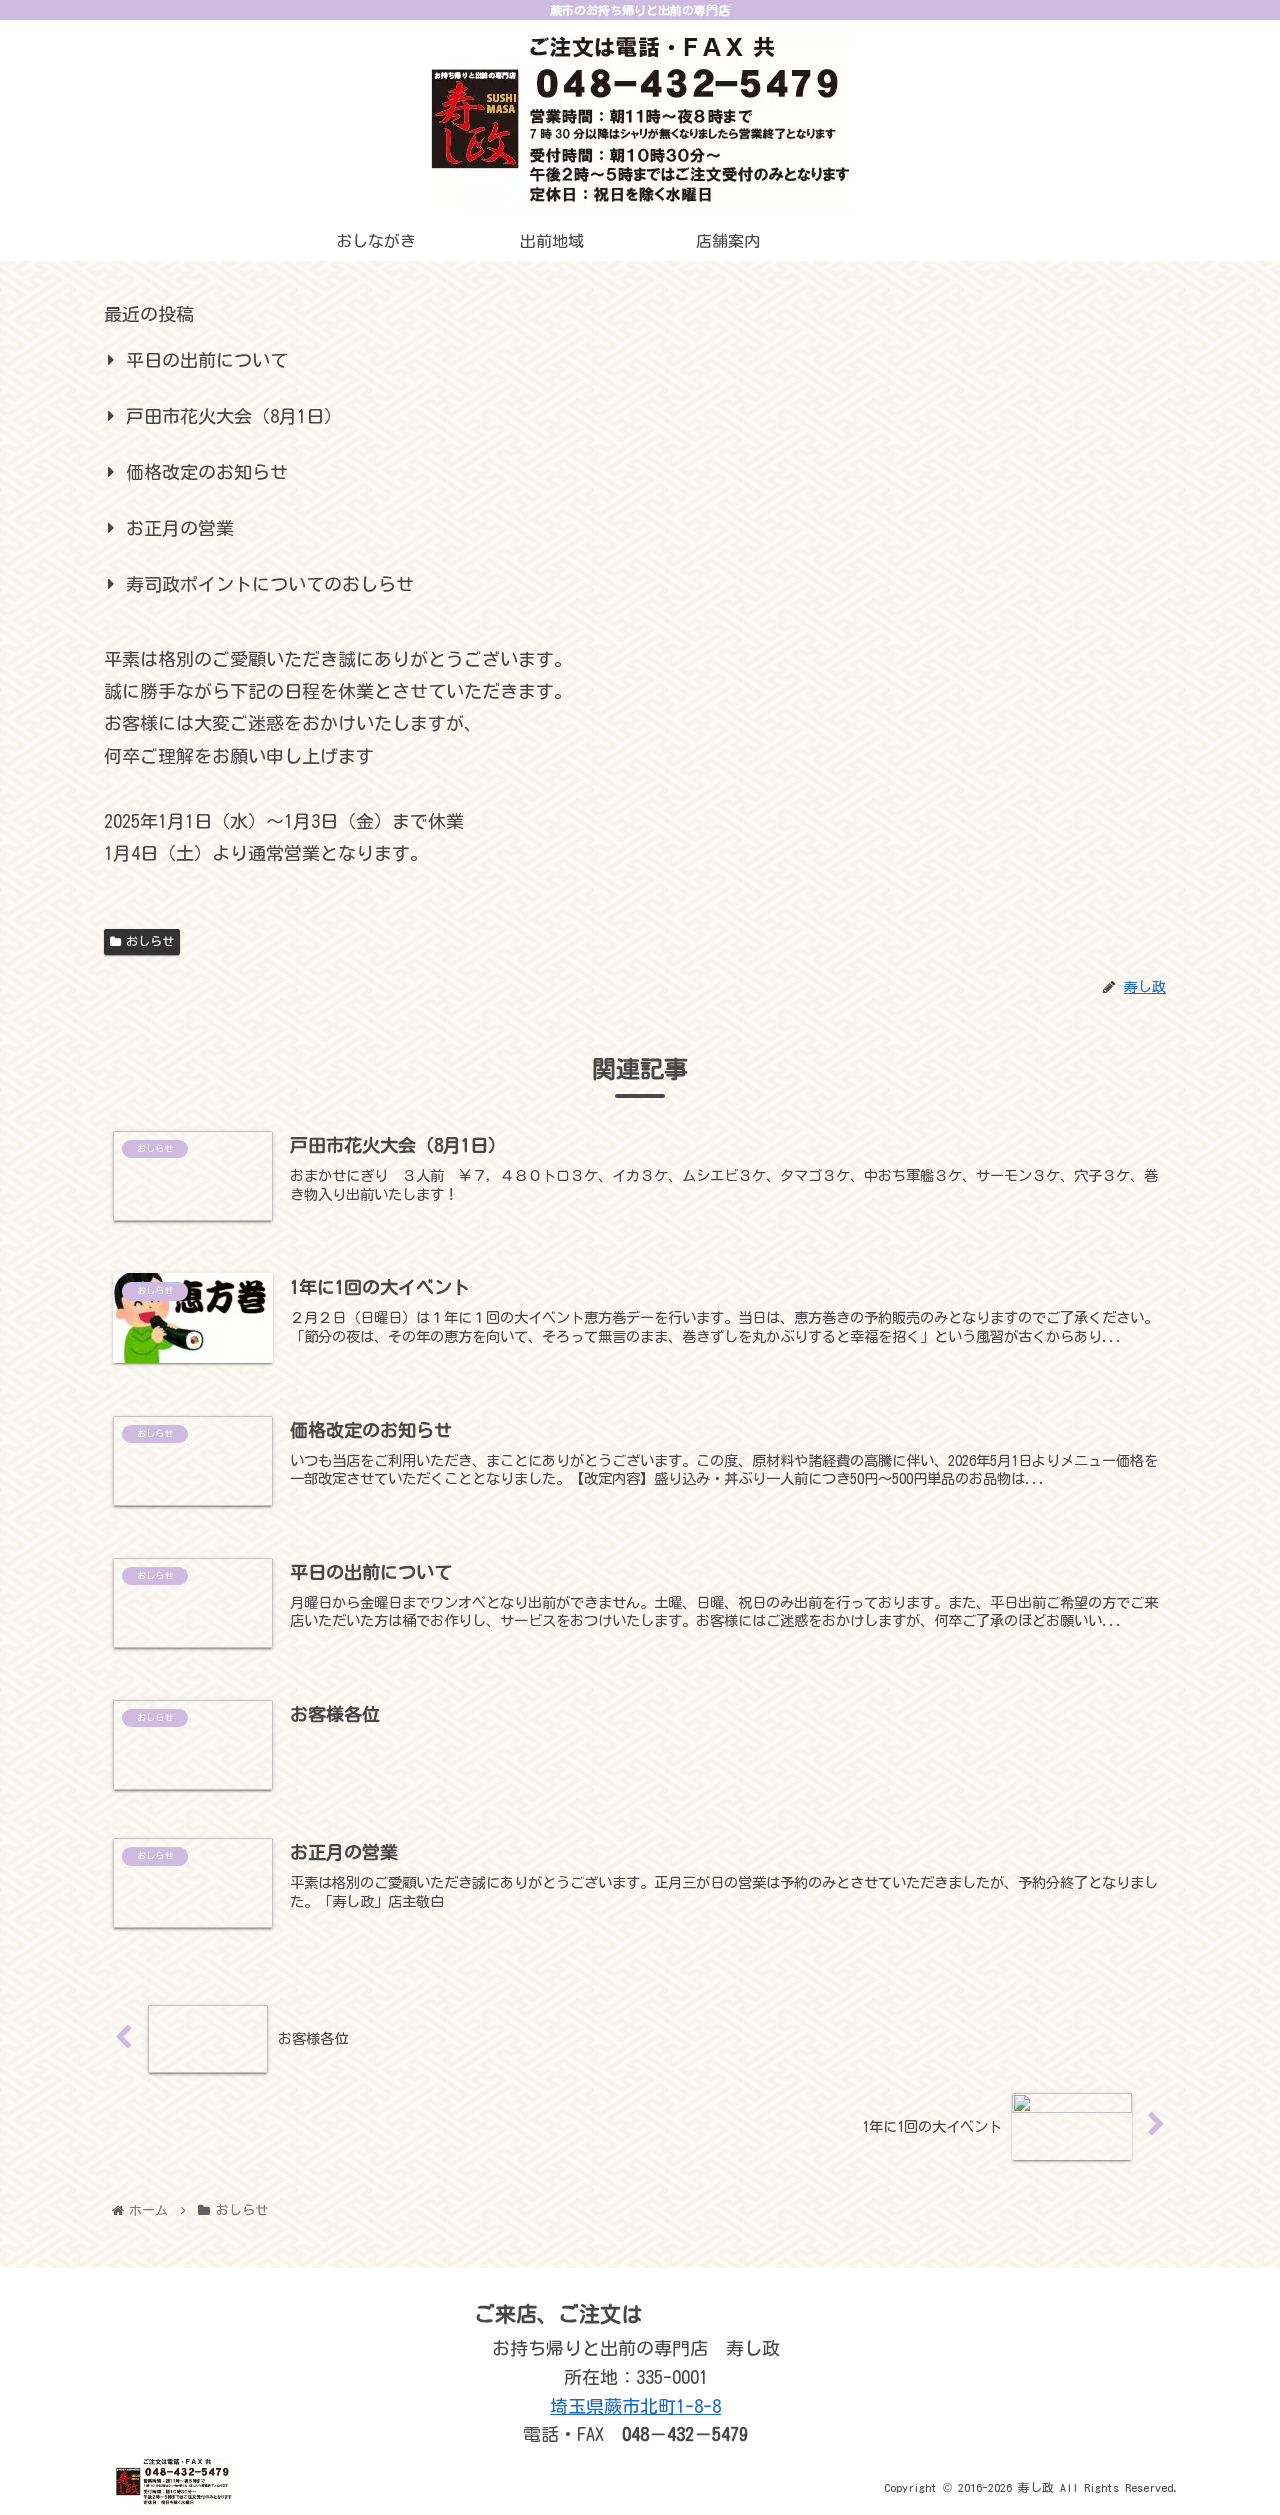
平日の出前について (207, 360)
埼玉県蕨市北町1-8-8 (635, 2406)
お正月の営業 (180, 528)
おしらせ (150, 941)
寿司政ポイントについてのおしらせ (270, 584)
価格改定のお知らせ (207, 472)
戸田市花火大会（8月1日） (234, 416)
